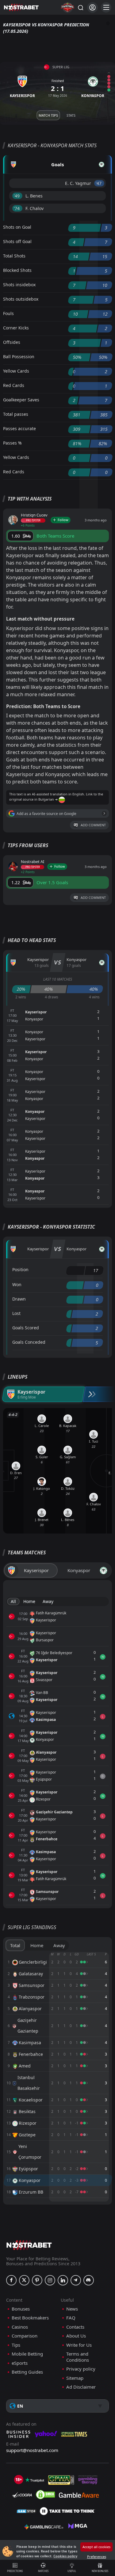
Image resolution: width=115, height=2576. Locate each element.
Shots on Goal (17, 227)
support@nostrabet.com (32, 2450)
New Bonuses (100, 2571)
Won (17, 1284)
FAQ (71, 2318)
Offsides (12, 342)
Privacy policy (81, 2369)
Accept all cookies (96, 2547)
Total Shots (14, 256)
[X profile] (24, 2280)
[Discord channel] (89, 2280)
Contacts (75, 2327)
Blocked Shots (17, 270)
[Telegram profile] (76, 2280)
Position (20, 1269)
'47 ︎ (99, 183)
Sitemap (75, 2378)
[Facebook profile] (11, 2280)
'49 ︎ (17, 196)
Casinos (20, 2327)
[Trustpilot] (35, 2480)
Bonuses (21, 2309)
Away (48, 1601)
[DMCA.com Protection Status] (45, 2495)
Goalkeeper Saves (21, 400)
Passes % (12, 443)
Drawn (19, 1299)
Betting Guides (27, 2372)
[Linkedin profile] (63, 2280)
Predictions (15, 2571)
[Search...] (80, 7)
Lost (16, 1313)
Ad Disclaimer (81, 2387)
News (72, 2309)
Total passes (16, 414)
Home (29, 1601)
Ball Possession (19, 357)
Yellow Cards (16, 371)
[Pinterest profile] (37, 2280)
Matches (43, 2571)
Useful (72, 2571)
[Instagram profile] (50, 2280)
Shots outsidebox (21, 299)
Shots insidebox (19, 285)
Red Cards (14, 385)
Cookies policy (65, 2556)
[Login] (92, 8)
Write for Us (79, 2345)
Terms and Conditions (78, 2357)
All (13, 1601)
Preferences (97, 2557)
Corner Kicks (16, 328)
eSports (20, 2363)
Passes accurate (19, 428)
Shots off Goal (17, 241)
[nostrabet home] (29, 2245)
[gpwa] (61, 2480)
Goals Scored (26, 1328)
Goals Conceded (29, 1342)
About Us (76, 2336)
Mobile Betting (27, 2354)
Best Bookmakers (30, 2318)
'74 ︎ (17, 208)
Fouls (8, 313)
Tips (16, 2345)
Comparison (25, 2336)
